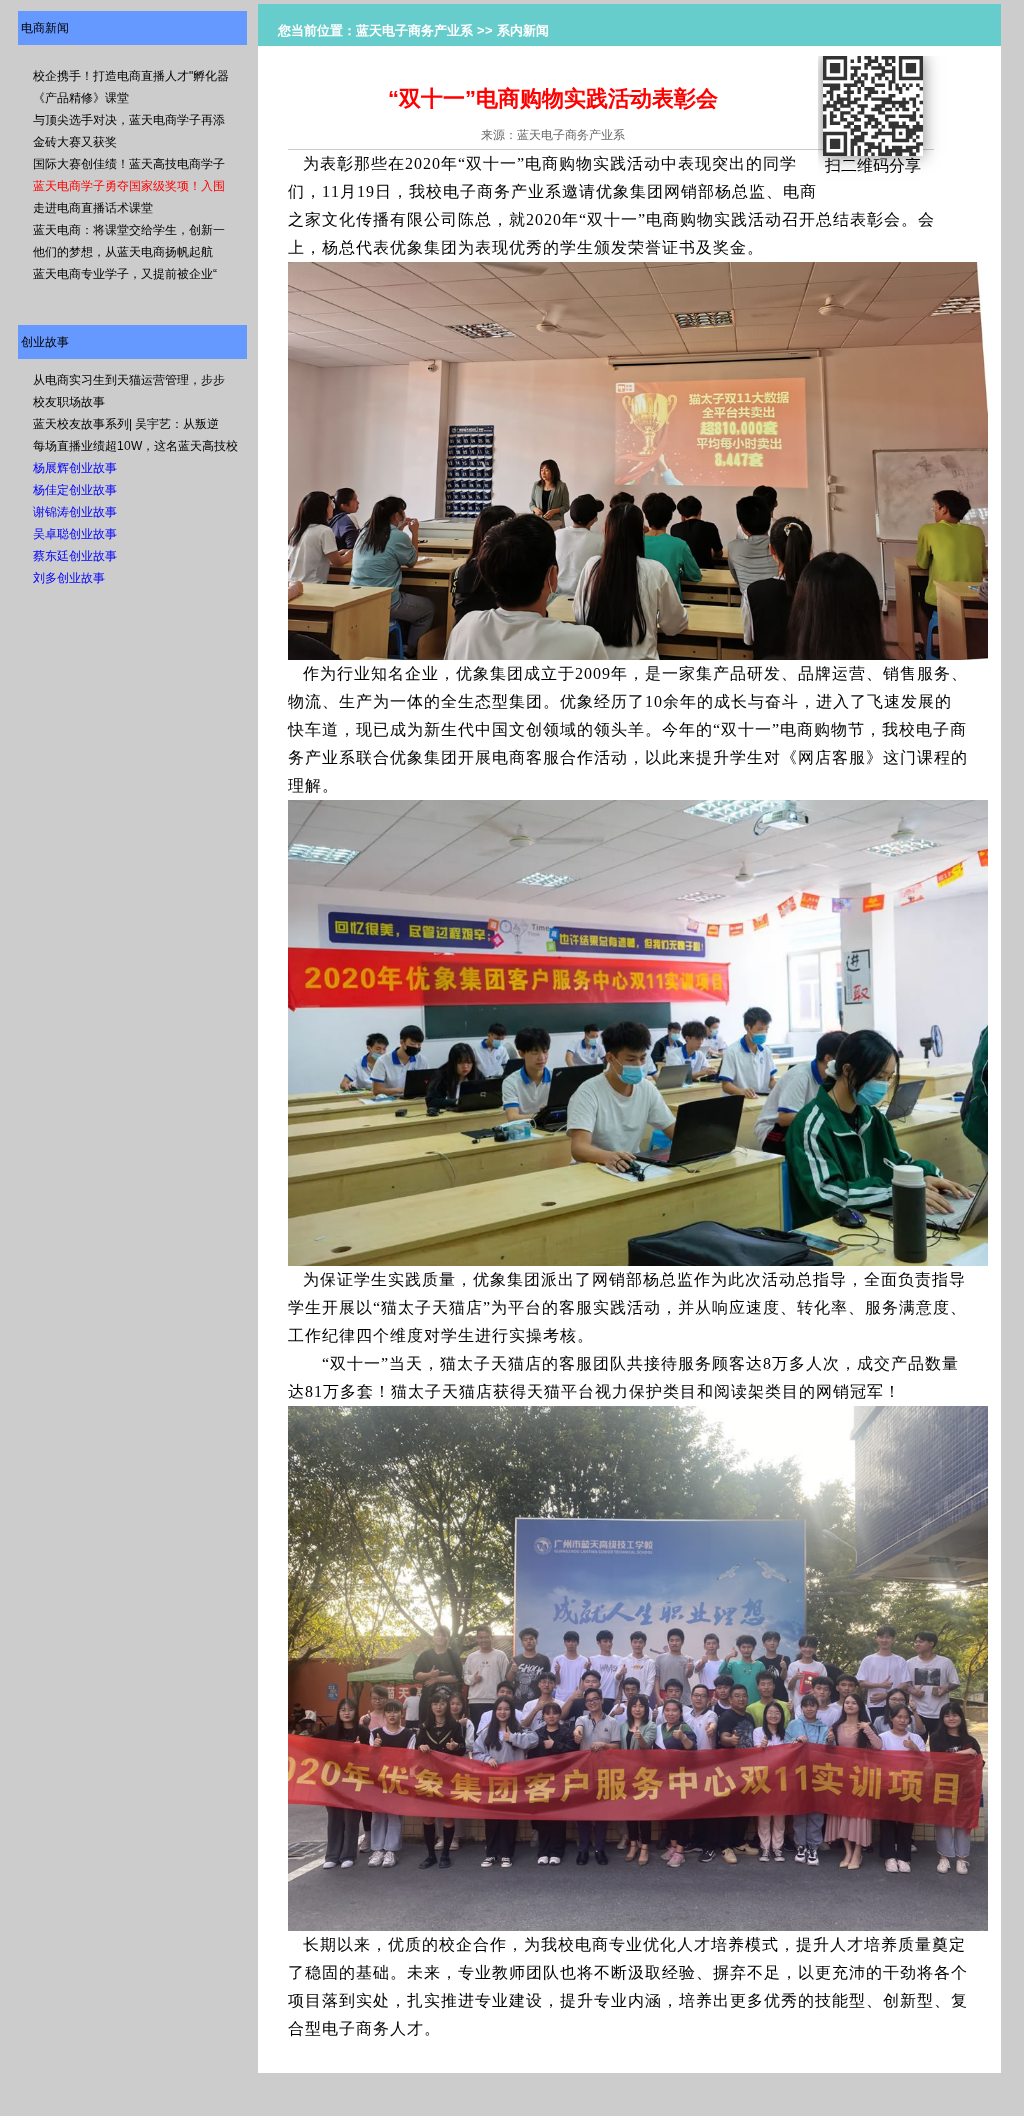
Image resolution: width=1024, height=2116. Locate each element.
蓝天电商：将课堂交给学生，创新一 (129, 230)
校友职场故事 (69, 402)
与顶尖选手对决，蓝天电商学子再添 (129, 120)
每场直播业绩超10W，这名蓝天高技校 (135, 446)
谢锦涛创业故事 (75, 512)
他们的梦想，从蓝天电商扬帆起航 (123, 252)
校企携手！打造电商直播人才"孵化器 (131, 76)
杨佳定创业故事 (75, 490)
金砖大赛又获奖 (75, 142)
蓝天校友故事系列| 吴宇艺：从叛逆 (126, 424)
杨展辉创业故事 (75, 468)
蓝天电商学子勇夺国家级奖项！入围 (129, 186)
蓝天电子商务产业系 (414, 30)
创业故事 (45, 342)
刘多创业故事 (69, 578)
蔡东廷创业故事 (75, 556)
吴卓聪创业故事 (75, 534)
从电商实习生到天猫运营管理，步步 (129, 380)
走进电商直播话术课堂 (93, 208)
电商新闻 (45, 28)
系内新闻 (523, 30)
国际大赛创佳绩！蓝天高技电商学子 (129, 164)
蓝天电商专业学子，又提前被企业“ (125, 274)
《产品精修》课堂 (81, 98)
